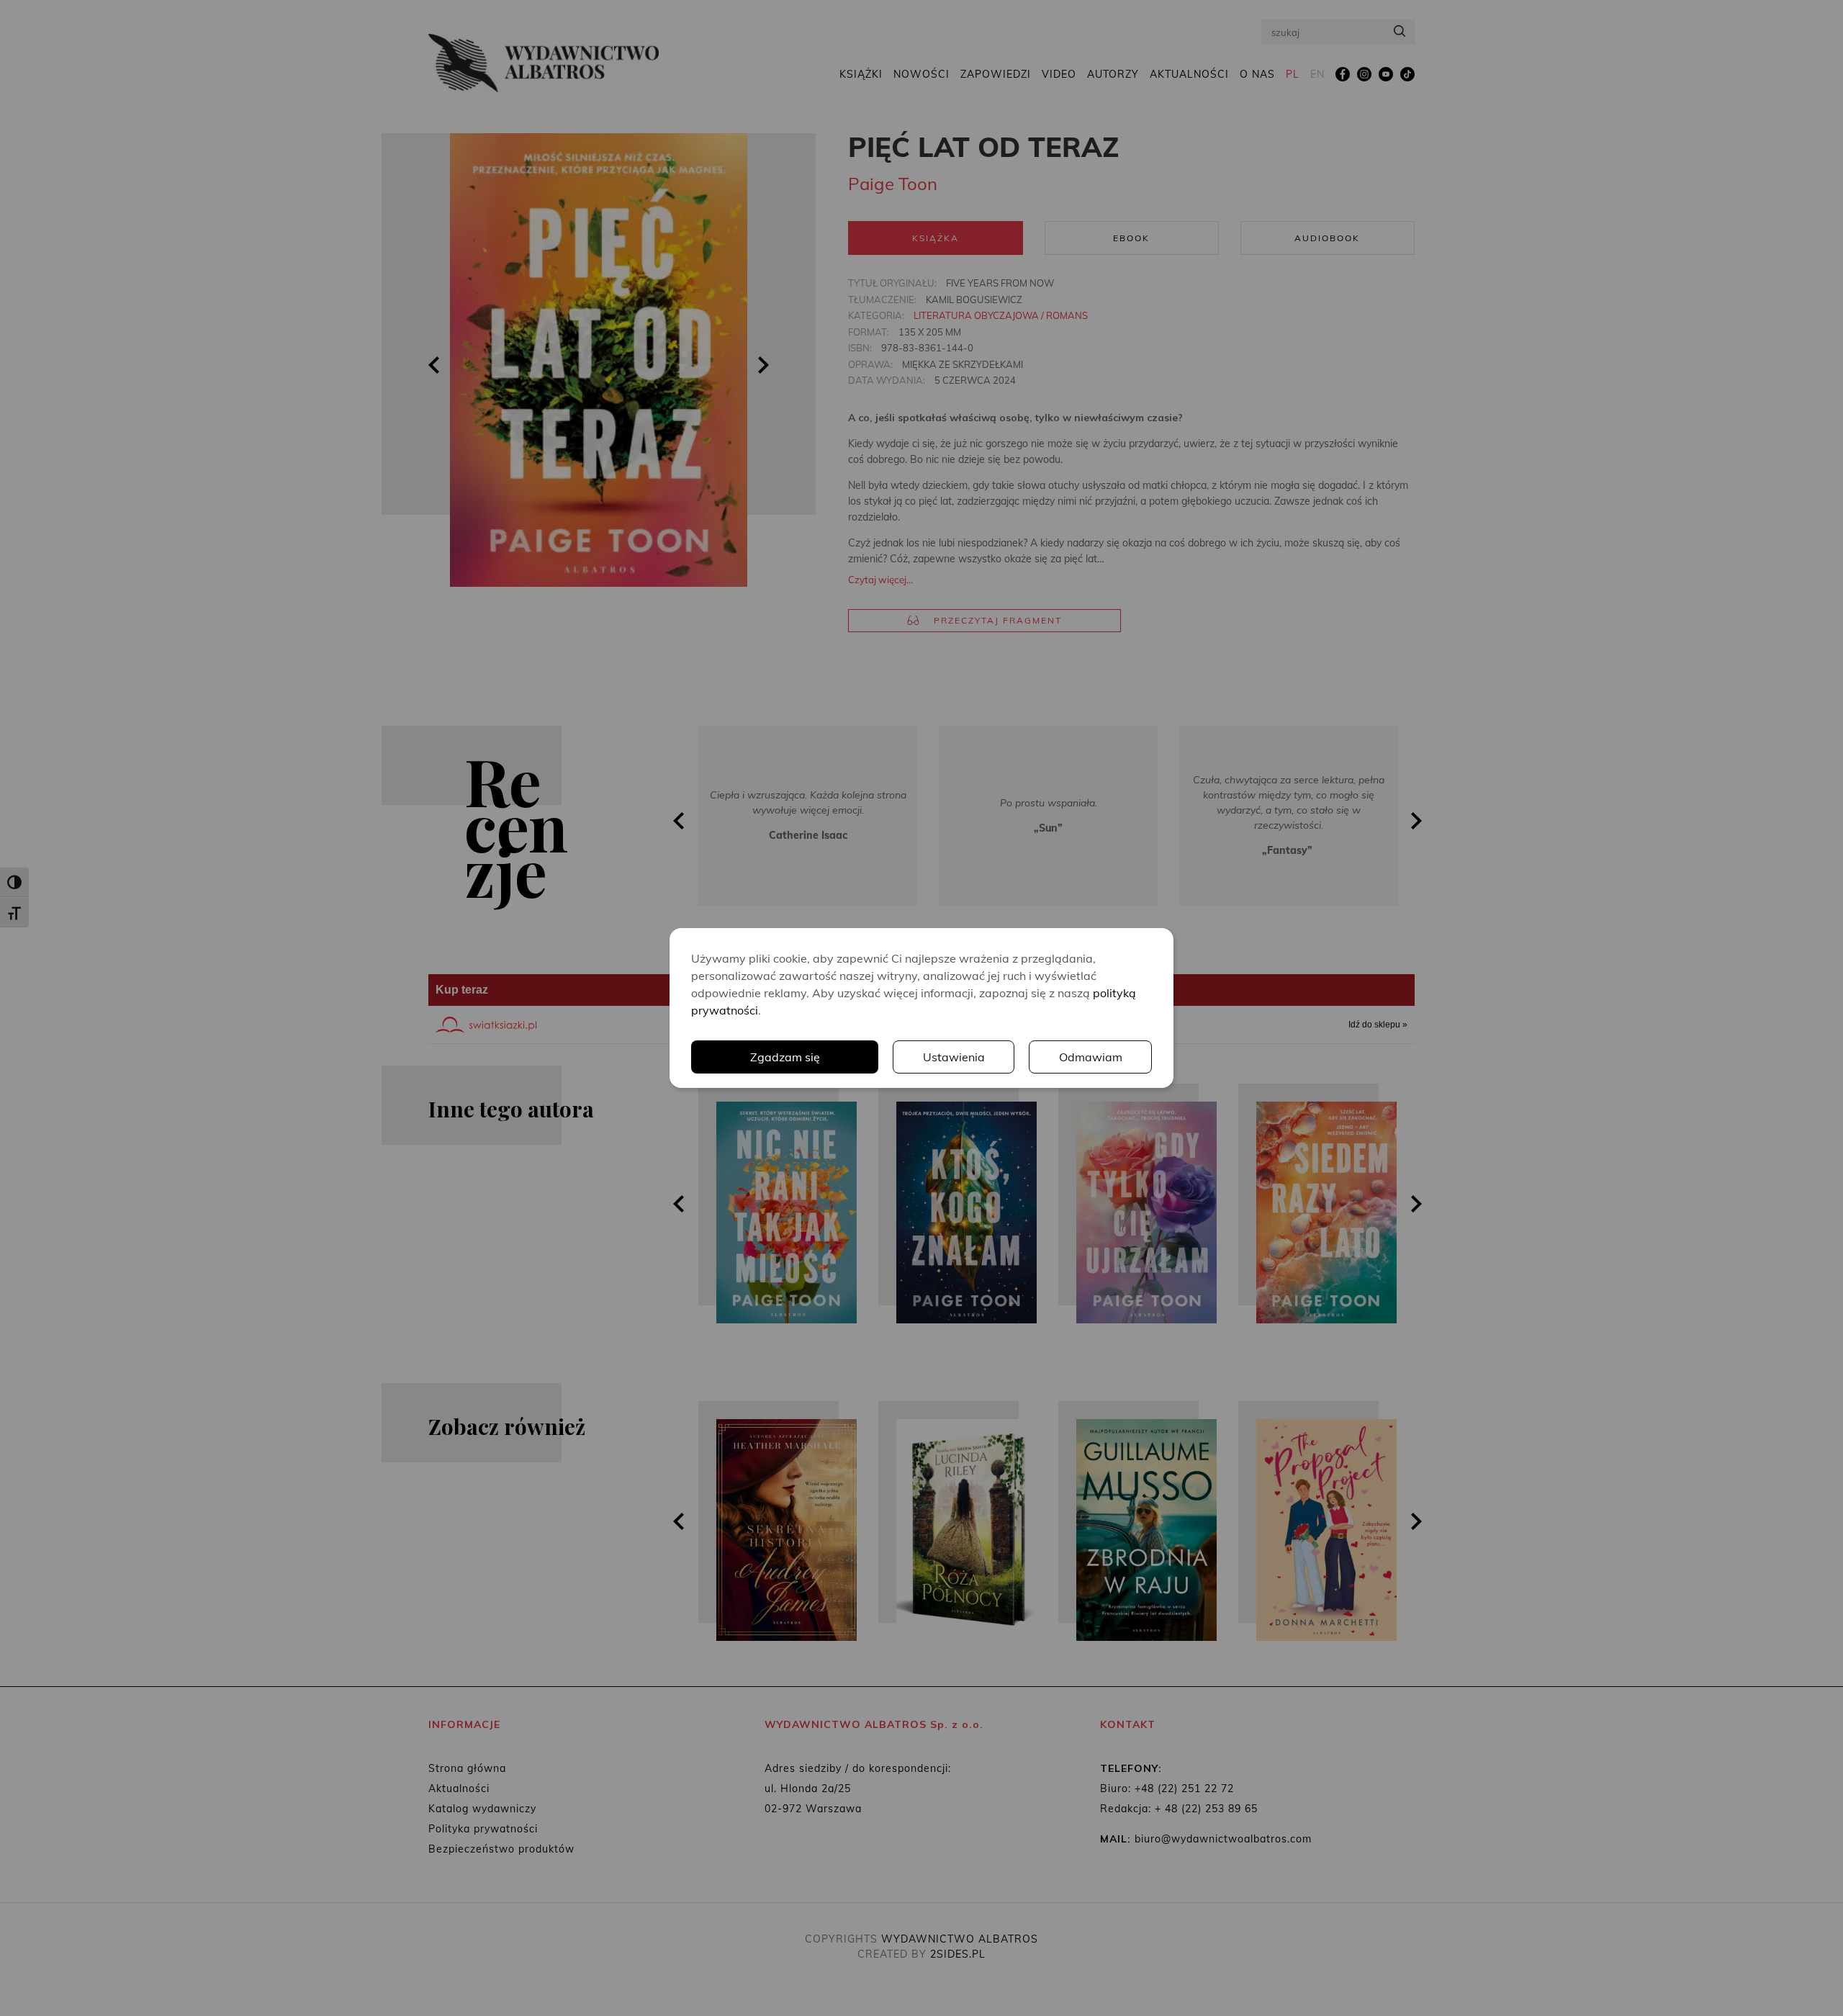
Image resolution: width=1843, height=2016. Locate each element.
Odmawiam (1091, 1057)
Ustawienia (954, 1057)
